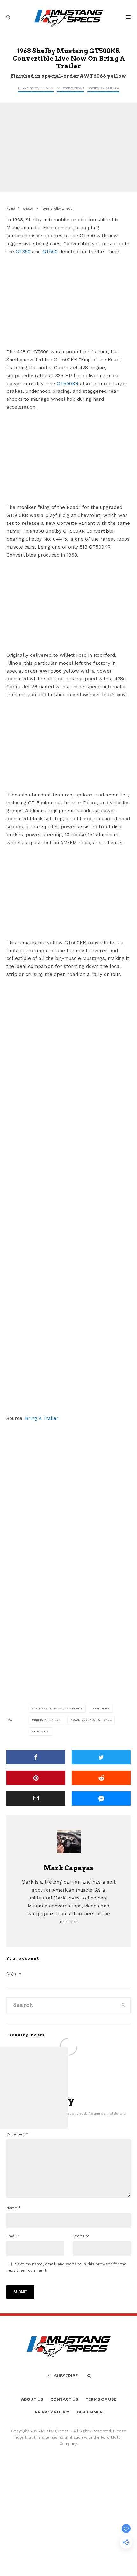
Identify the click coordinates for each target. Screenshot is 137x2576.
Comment (17, 2134)
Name (14, 2208)
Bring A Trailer (42, 1418)
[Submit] (101, 1778)
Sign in (14, 1974)
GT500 (50, 252)
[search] (124, 2005)
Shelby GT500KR (103, 88)
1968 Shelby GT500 (36, 88)
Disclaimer (90, 2412)
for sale (41, 1731)
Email (13, 2236)
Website (81, 2236)
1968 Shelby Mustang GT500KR (58, 1708)
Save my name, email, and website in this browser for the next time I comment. (66, 2267)
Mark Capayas (69, 1868)
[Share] (36, 1757)
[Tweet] (101, 1757)
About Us (32, 2399)
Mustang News (70, 88)
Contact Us (64, 2399)
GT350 (23, 252)
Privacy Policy (52, 2412)
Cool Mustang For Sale (92, 1720)
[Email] (36, 1798)
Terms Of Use (101, 2399)
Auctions (102, 1708)
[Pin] (36, 1778)
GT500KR (68, 384)
